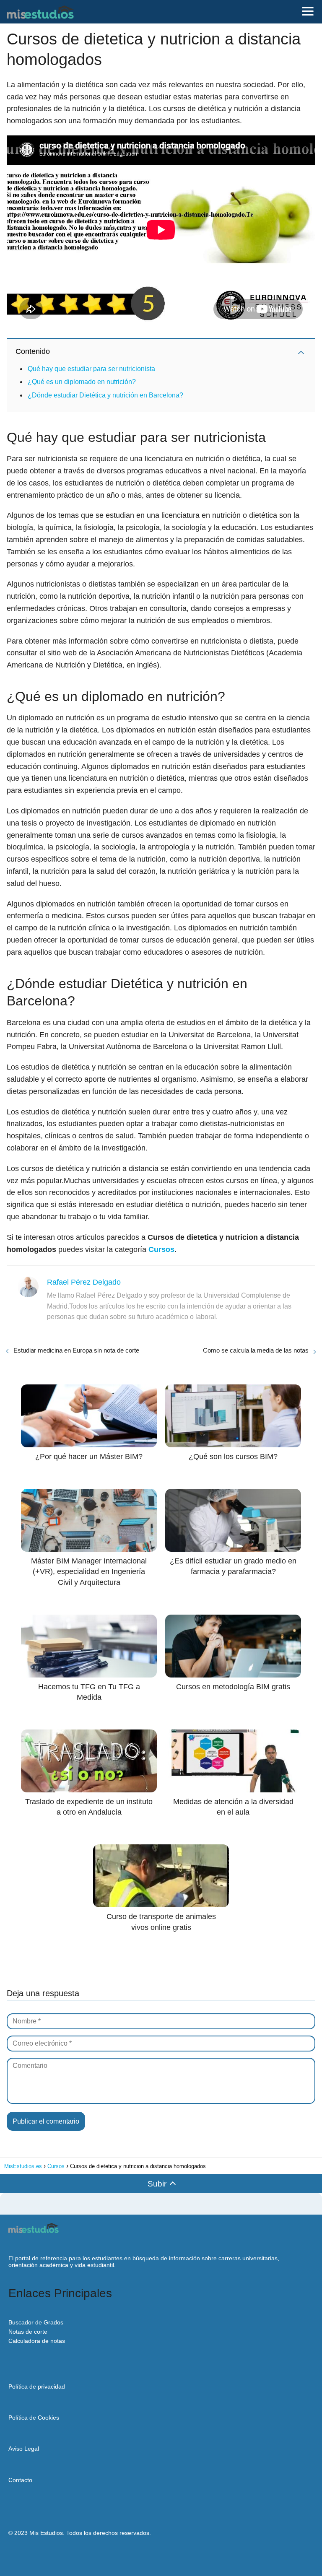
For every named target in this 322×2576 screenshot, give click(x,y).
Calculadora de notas (37, 2341)
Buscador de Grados (36, 2322)
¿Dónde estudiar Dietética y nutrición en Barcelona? (105, 395)
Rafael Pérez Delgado (84, 1282)
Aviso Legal (24, 2449)
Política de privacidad (37, 2386)
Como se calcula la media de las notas (256, 1350)
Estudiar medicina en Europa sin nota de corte (76, 1350)
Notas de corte (28, 2332)
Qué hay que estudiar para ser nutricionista (91, 369)
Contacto (20, 2480)
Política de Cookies (34, 2418)
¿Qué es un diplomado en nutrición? (82, 382)
